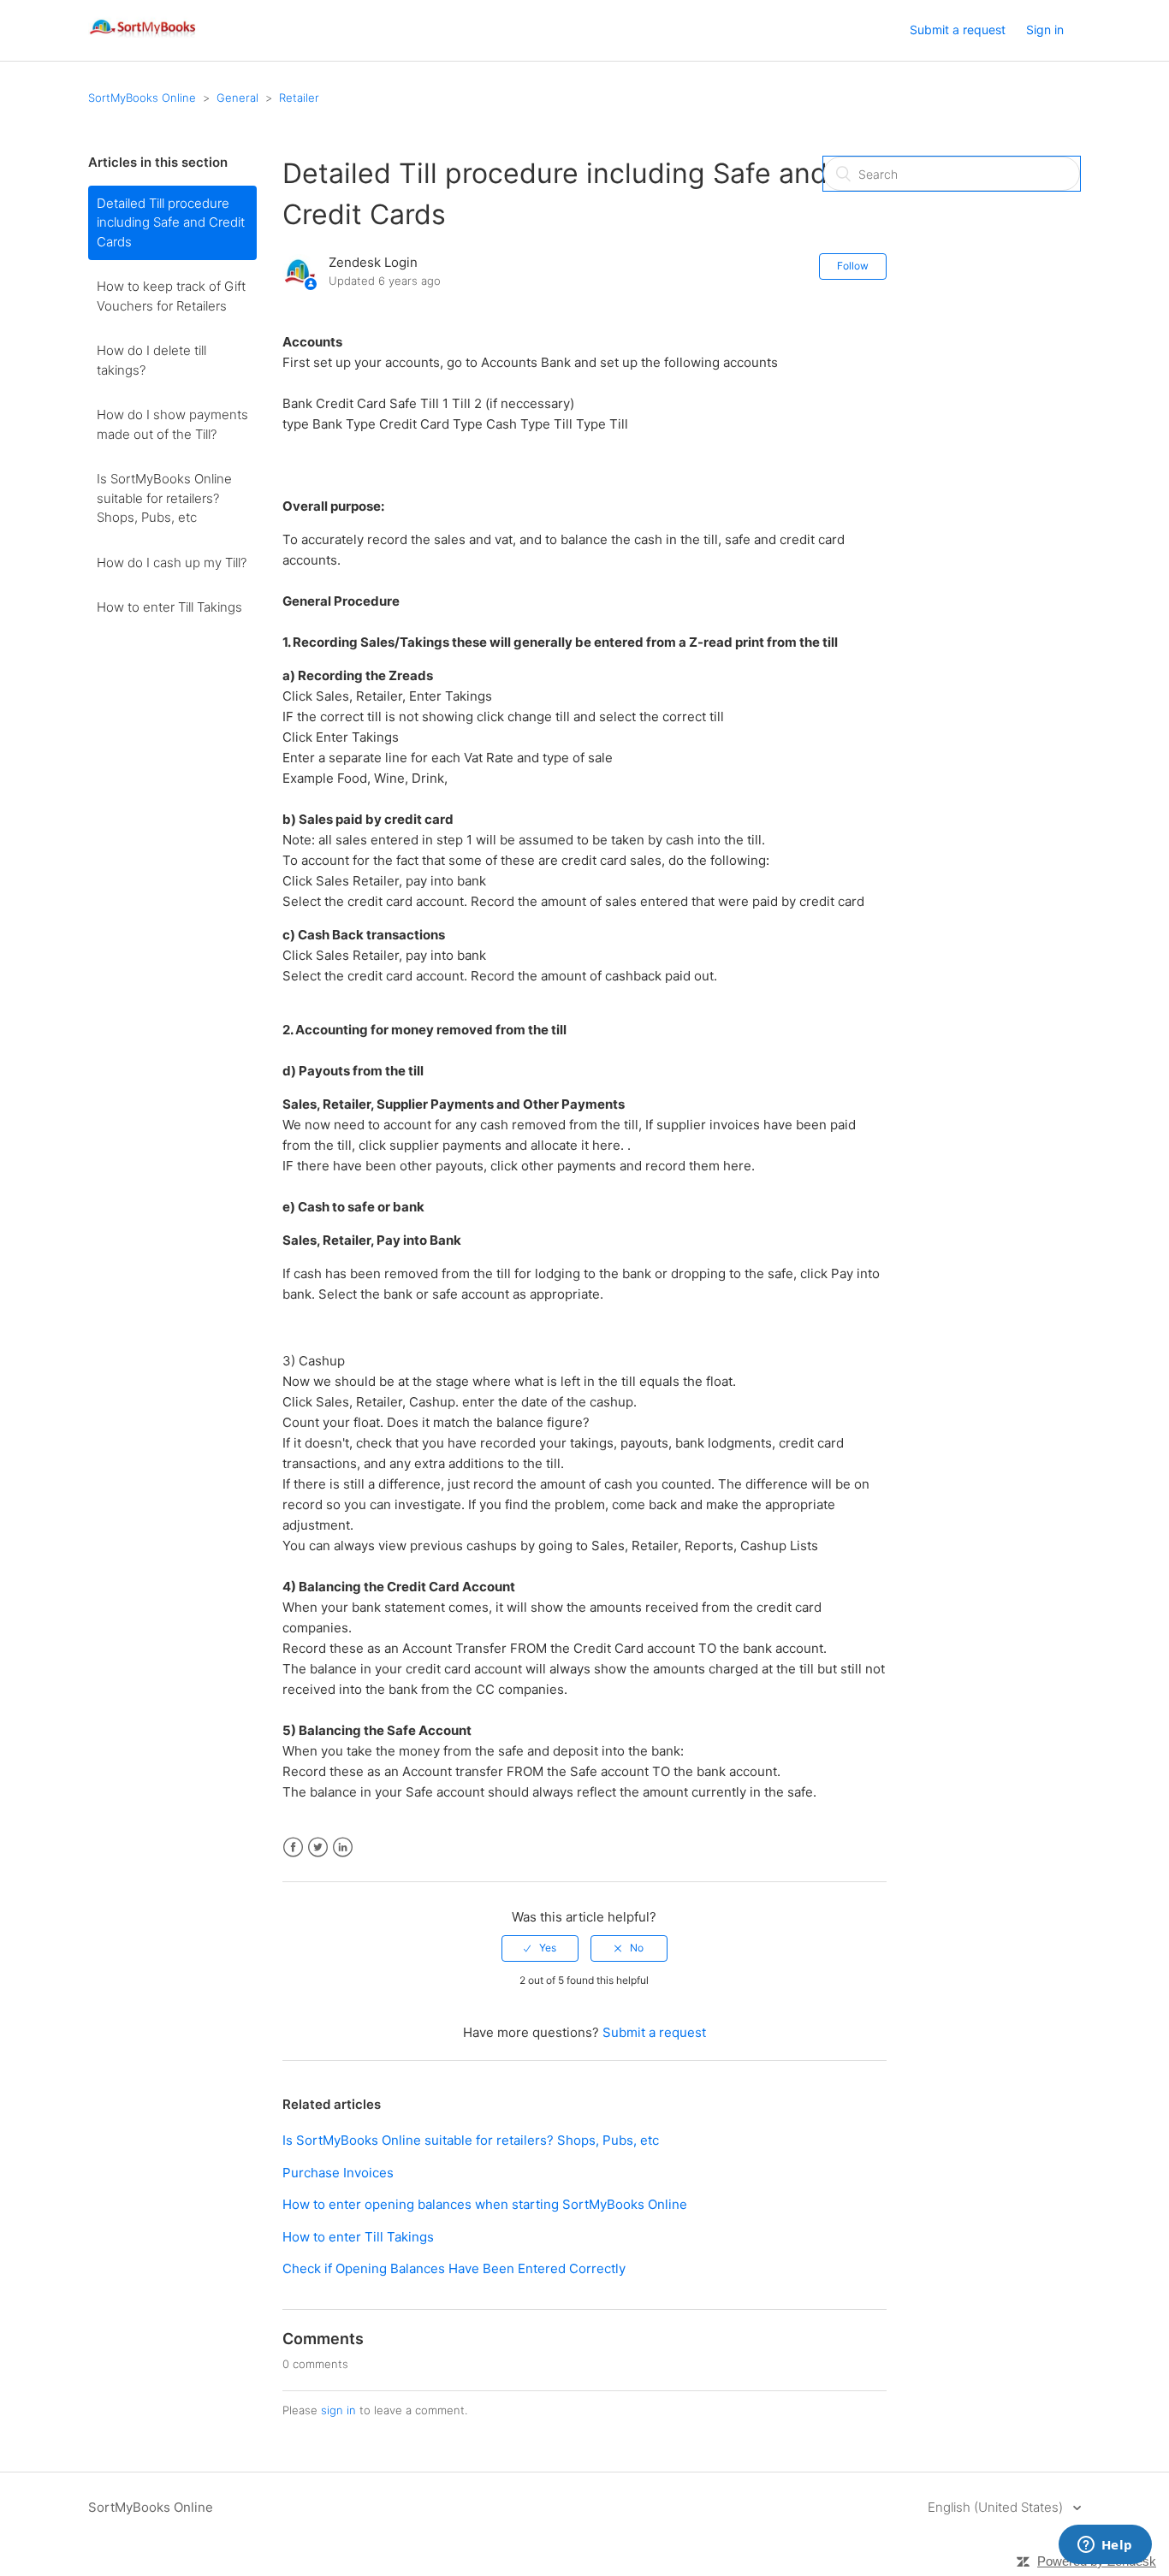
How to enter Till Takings (169, 607)
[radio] (540, 1948)
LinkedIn (343, 1848)
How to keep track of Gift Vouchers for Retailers (171, 296)
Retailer (299, 98)
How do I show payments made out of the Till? (172, 424)
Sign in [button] (1045, 30)
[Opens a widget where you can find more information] (1105, 2546)
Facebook (293, 1848)
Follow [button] (853, 266)
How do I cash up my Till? (172, 563)
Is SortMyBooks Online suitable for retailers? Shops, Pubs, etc (164, 498)
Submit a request (958, 30)
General (237, 98)
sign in (338, 2410)
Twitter (318, 1848)
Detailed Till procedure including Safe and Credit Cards (171, 222)
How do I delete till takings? (151, 360)
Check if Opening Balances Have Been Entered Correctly (454, 2268)
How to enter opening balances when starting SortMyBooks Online (485, 2204)
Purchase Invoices (338, 2173)
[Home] (143, 39)
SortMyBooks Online (142, 98)
